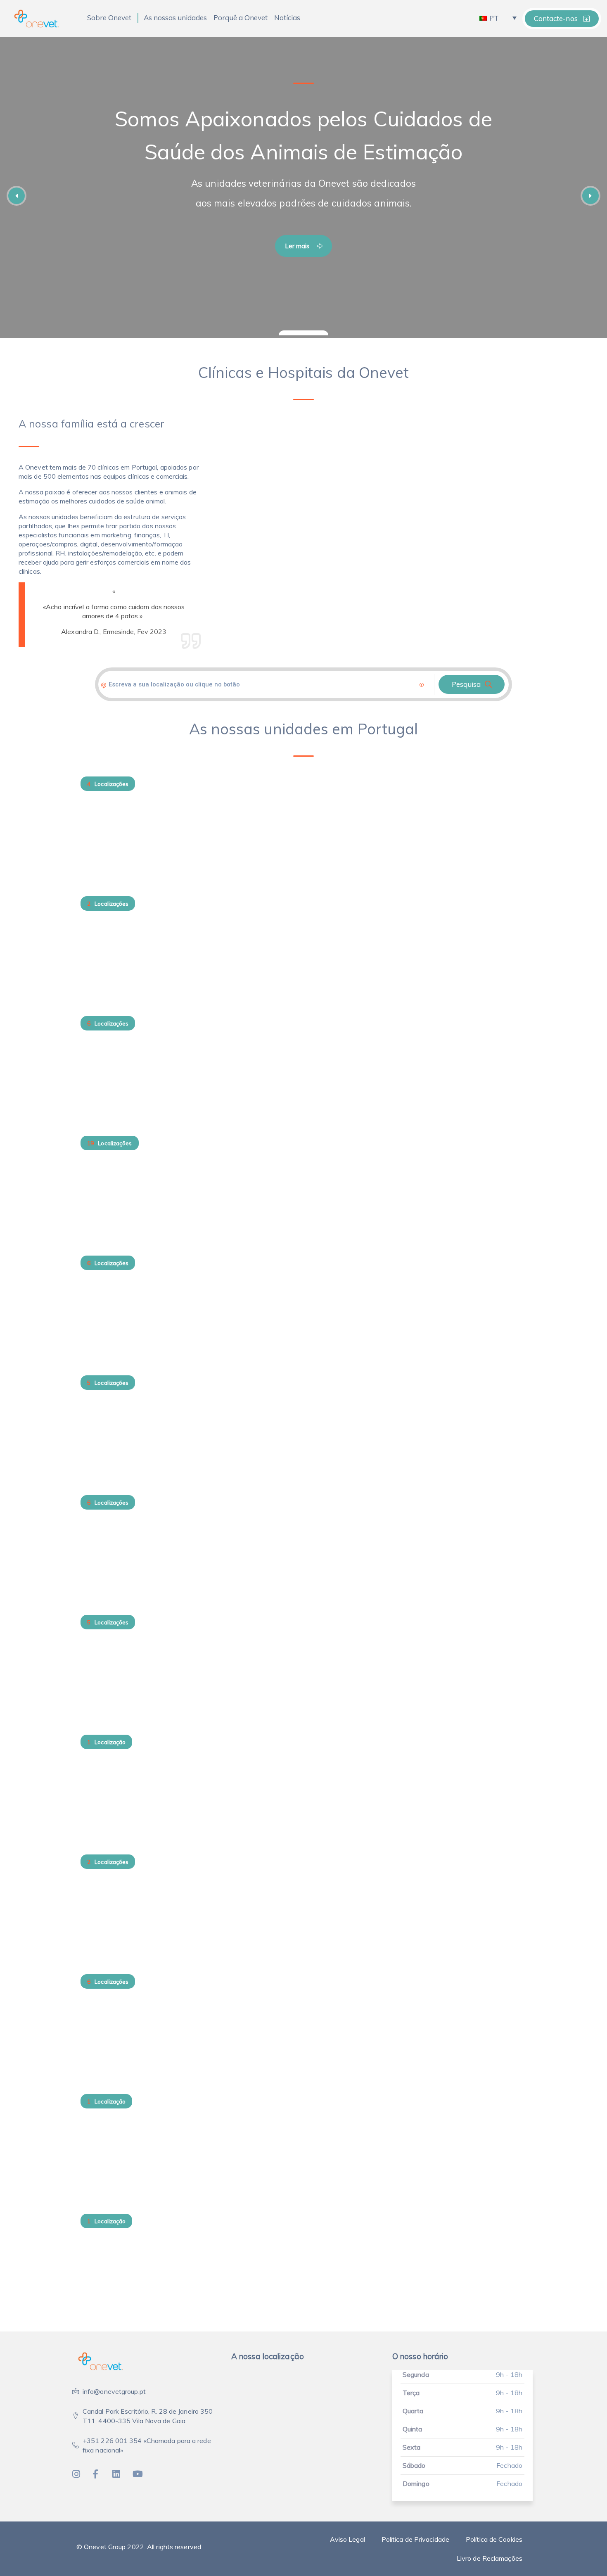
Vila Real (100, 969)
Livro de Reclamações (490, 2558)
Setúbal (97, 1089)
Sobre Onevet (109, 18)
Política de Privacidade (415, 2539)
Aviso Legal (347, 2539)
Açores (96, 2286)
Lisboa (95, 1448)
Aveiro (95, 2047)
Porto (93, 1208)
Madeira (99, 1328)
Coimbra (100, 1688)
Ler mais (298, 246)
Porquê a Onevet (241, 18)
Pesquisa (466, 684)
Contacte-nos (557, 18)
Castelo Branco (114, 1807)
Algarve (98, 2167)
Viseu (92, 849)
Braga (94, 1927)
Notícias (287, 18)
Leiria (93, 1568)
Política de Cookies (494, 2539)
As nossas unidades (175, 18)
